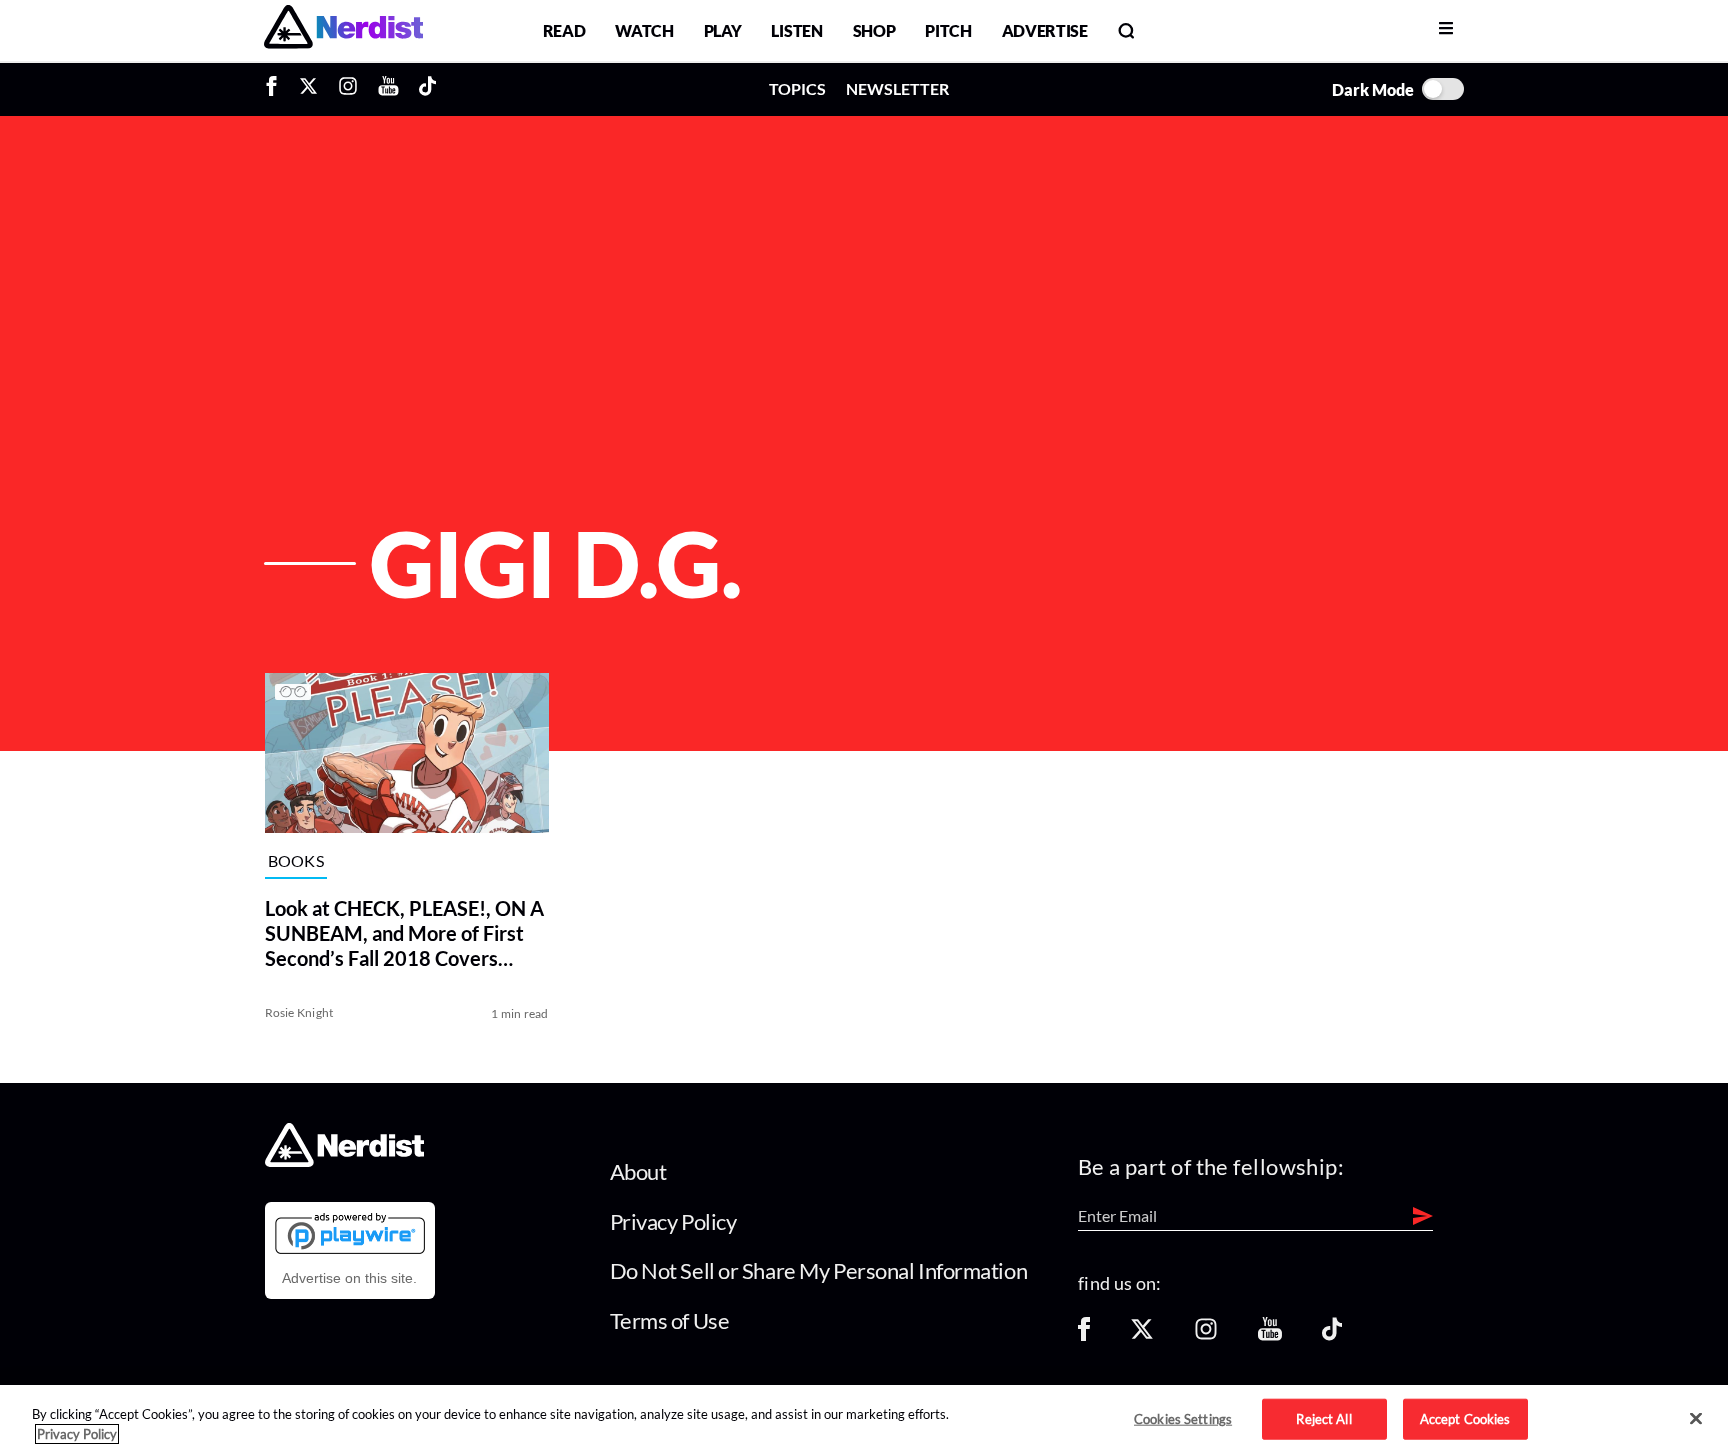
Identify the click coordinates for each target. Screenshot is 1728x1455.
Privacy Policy (673, 1221)
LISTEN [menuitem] (796, 30)
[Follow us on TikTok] (1332, 1335)
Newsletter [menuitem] (897, 88)
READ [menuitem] (564, 30)
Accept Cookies (1465, 1418)
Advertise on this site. (349, 1278)
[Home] (344, 1161)
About (638, 1171)
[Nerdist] (343, 30)
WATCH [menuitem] (644, 30)
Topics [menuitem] (797, 88)
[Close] (1696, 1419)
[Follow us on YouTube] (1270, 1335)
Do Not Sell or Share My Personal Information (819, 1270)
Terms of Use (670, 1320)
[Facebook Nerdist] (276, 89)
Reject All (1323, 1418)
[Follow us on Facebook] (1084, 1335)
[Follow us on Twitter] (1142, 1335)
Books (296, 861)
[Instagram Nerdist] (348, 89)
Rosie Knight (299, 1012)
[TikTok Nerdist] (427, 89)
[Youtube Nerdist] (388, 89)
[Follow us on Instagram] (1206, 1335)
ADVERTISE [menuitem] (1045, 30)
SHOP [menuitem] (874, 30)
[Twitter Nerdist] (308, 89)
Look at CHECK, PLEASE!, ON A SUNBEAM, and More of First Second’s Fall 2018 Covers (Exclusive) (404, 933)
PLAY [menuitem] (723, 30)
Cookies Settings (1183, 1418)
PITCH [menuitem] (948, 30)
